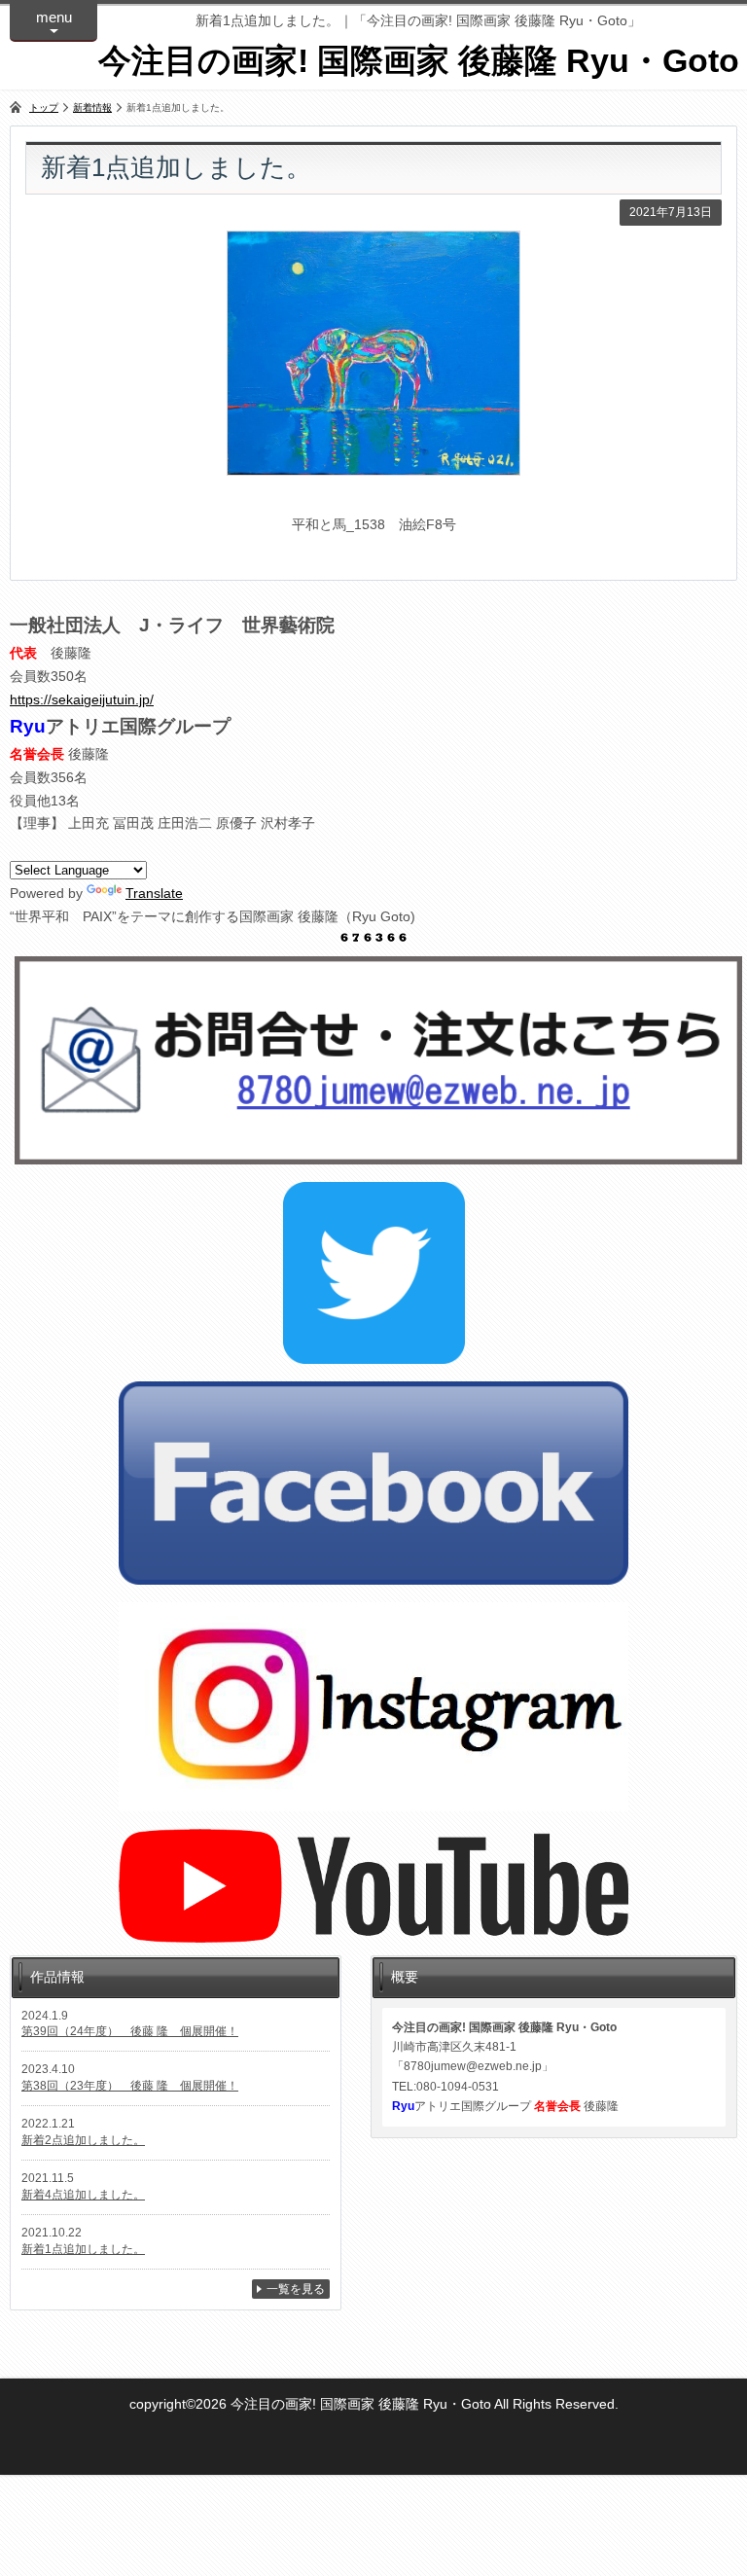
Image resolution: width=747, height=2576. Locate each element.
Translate (154, 893)
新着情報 (92, 107)
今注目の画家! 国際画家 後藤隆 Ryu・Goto (419, 60)
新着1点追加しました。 (83, 2249)
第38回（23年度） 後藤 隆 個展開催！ (130, 2086)
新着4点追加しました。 (83, 2195)
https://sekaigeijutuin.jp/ (82, 699)
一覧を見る (296, 2289)
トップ (44, 107)
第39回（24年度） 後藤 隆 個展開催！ (130, 2031)
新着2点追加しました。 (83, 2140)
